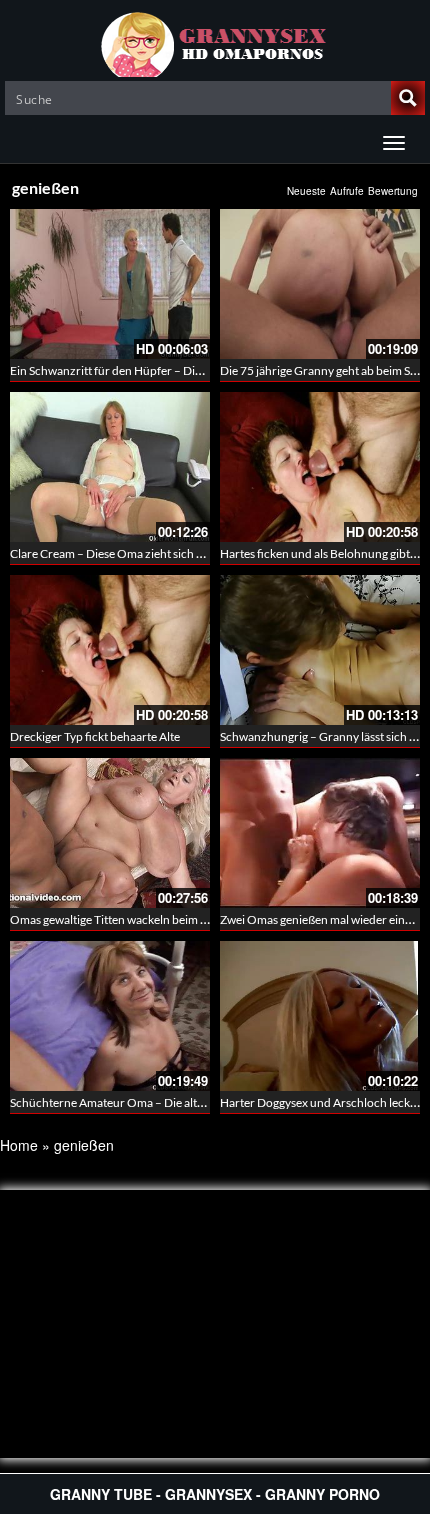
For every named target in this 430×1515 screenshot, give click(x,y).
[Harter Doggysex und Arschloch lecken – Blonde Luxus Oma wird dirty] (320, 1016)
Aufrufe (347, 191)
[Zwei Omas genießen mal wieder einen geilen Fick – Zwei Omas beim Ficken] (320, 833)
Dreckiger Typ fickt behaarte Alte (95, 736)
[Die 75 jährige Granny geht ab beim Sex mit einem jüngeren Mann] (320, 284)
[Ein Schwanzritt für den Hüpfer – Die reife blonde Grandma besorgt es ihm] (110, 284)
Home (19, 1145)
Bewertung (393, 191)
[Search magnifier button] (408, 98)
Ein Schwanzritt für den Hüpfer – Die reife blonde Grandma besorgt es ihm (202, 370)
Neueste (306, 191)
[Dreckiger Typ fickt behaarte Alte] (110, 650)
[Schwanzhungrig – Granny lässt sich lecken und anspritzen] (320, 650)
